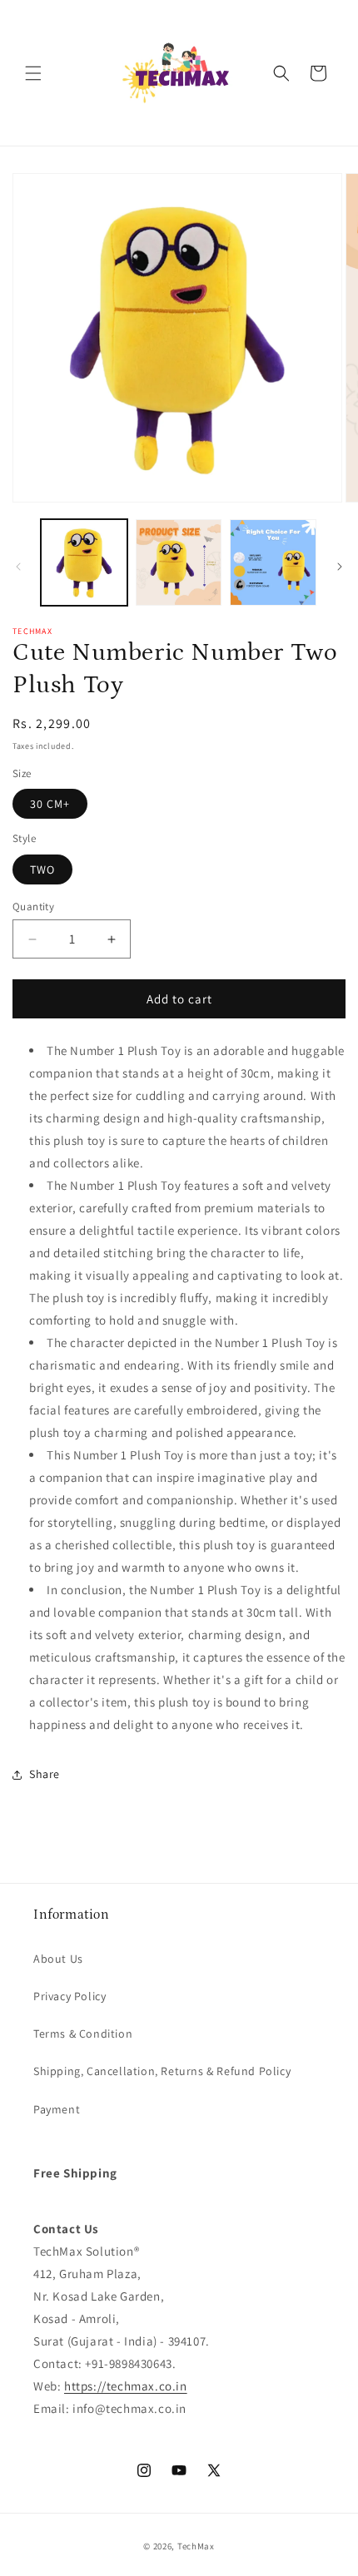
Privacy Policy (70, 1996)
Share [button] (45, 1774)
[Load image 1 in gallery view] (84, 562)
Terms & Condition (83, 2034)
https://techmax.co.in (126, 2386)
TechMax (196, 2546)
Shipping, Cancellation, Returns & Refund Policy (162, 2071)
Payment (57, 2109)
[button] (33, 73)
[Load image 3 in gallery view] (273, 562)
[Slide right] (340, 567)
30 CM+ (50, 804)
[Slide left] (18, 567)
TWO (42, 869)
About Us (58, 1959)
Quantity (33, 907)
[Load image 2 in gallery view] (179, 562)
